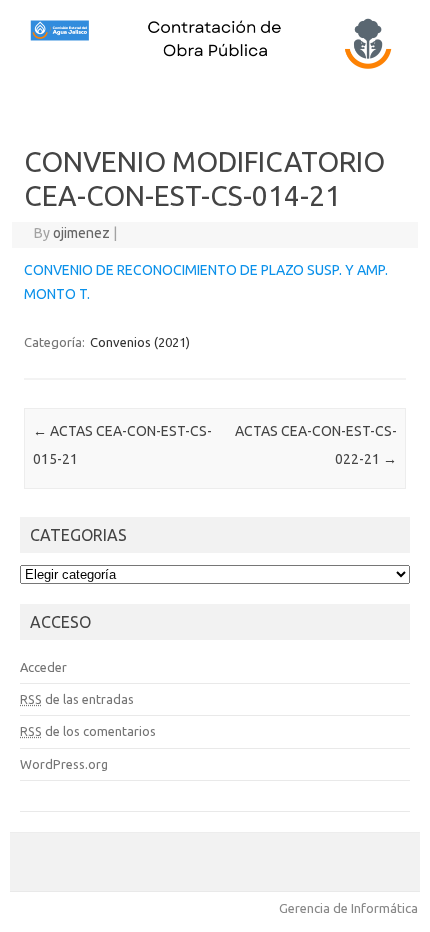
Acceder (43, 667)
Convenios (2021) (140, 342)
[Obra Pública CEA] (215, 67)
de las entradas (77, 699)
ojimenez (81, 233)
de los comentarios (88, 731)
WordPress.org (64, 764)
